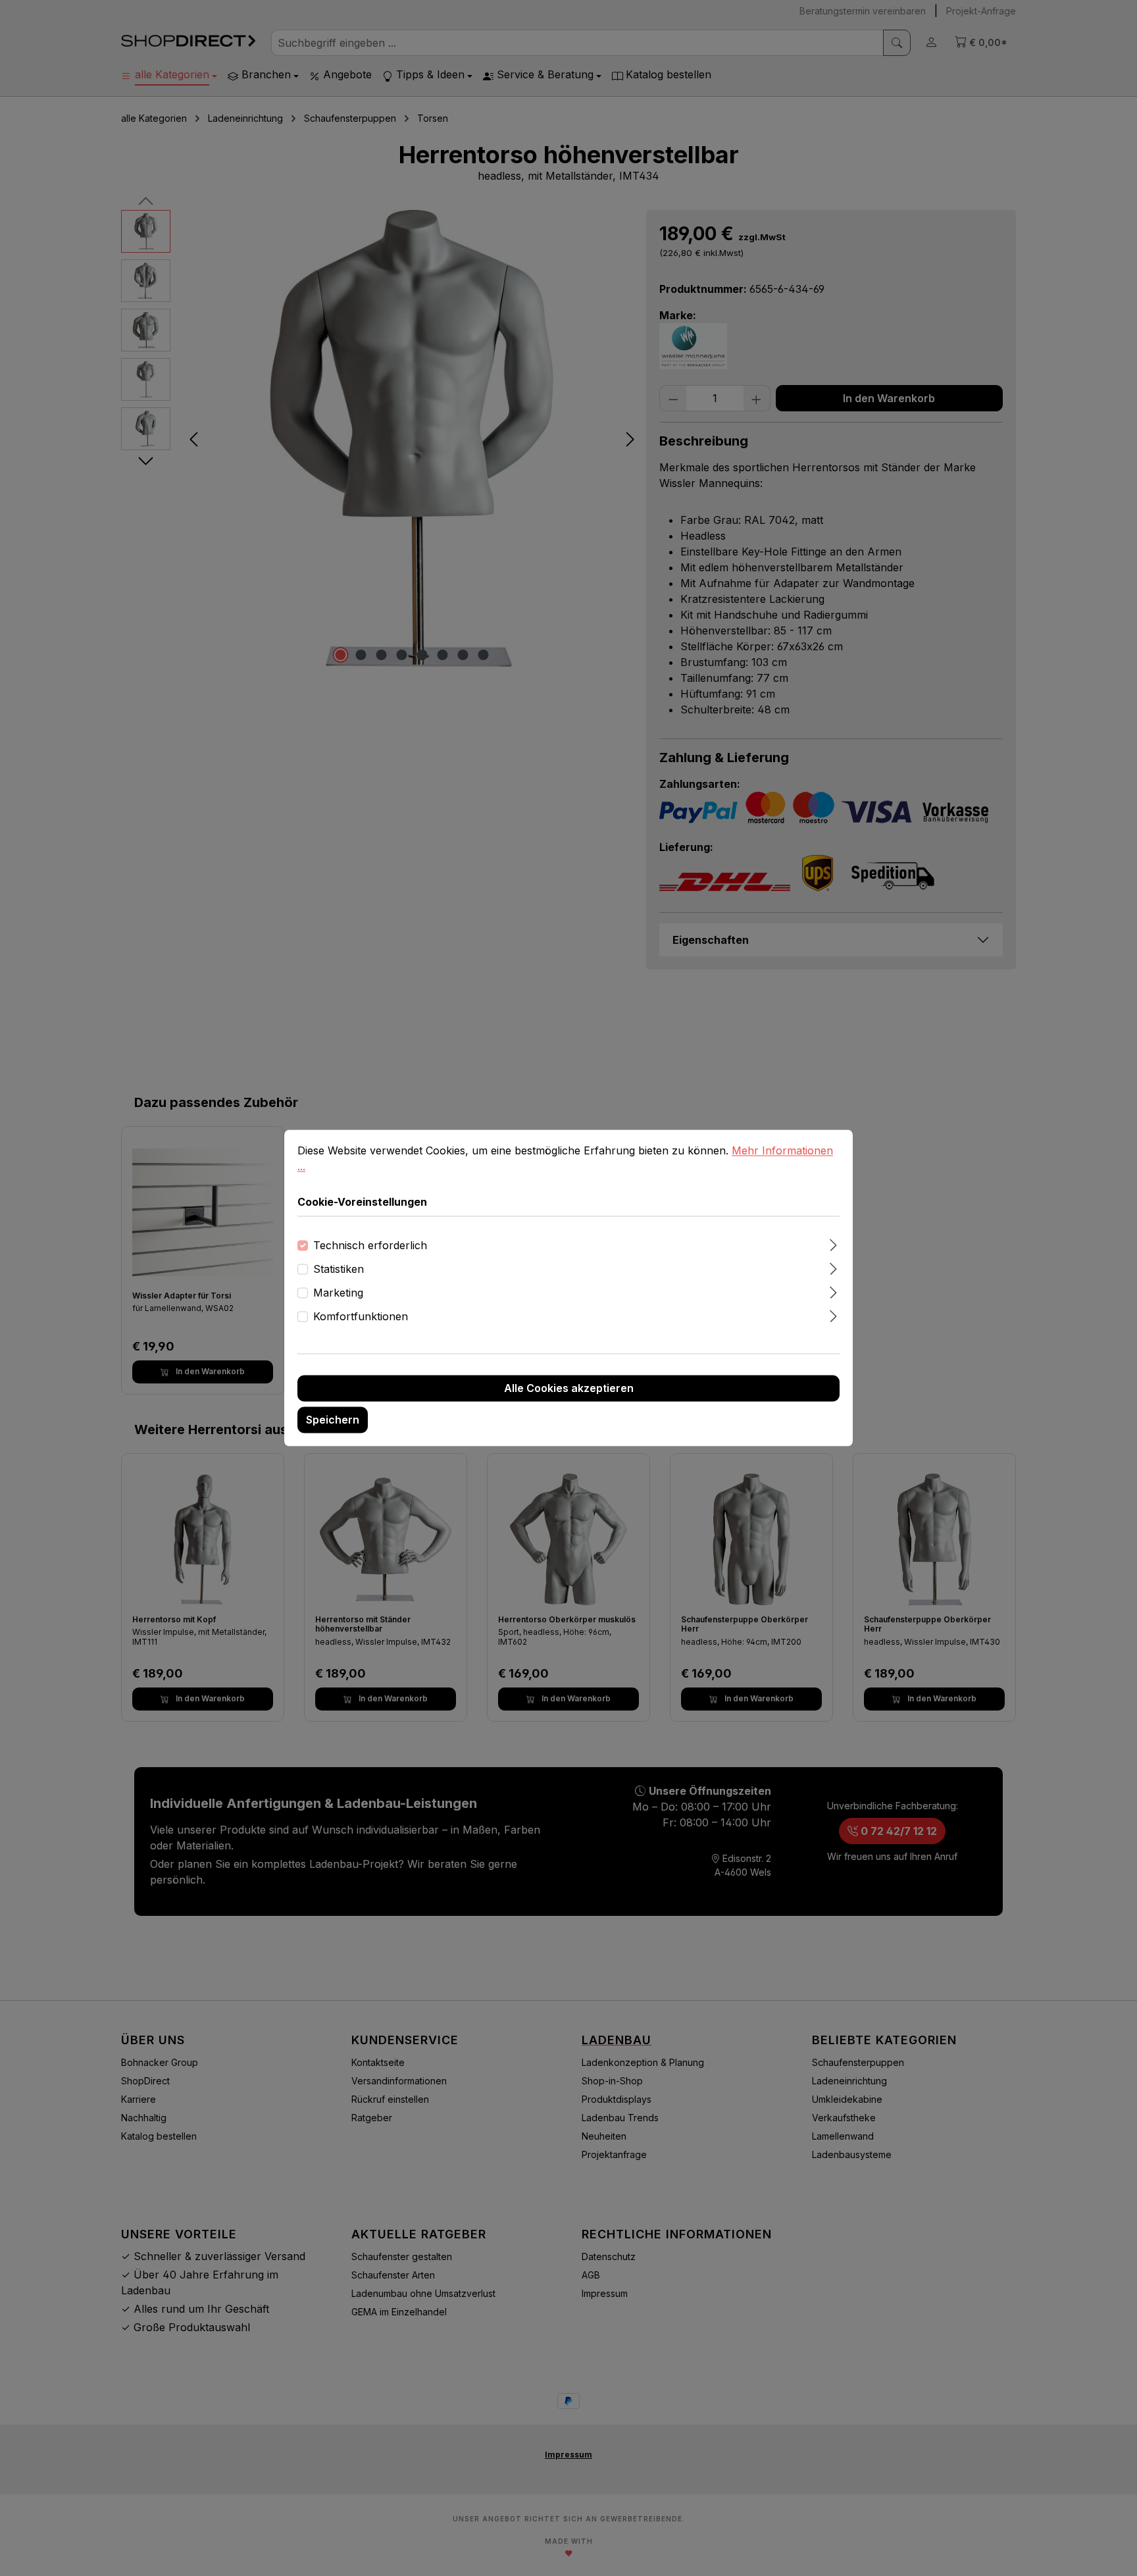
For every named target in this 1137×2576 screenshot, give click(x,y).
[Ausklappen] (833, 1244)
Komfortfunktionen (361, 1317)
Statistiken (339, 1270)
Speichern (333, 1420)
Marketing (338, 1293)
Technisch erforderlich (370, 1246)
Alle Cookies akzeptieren (569, 1389)
